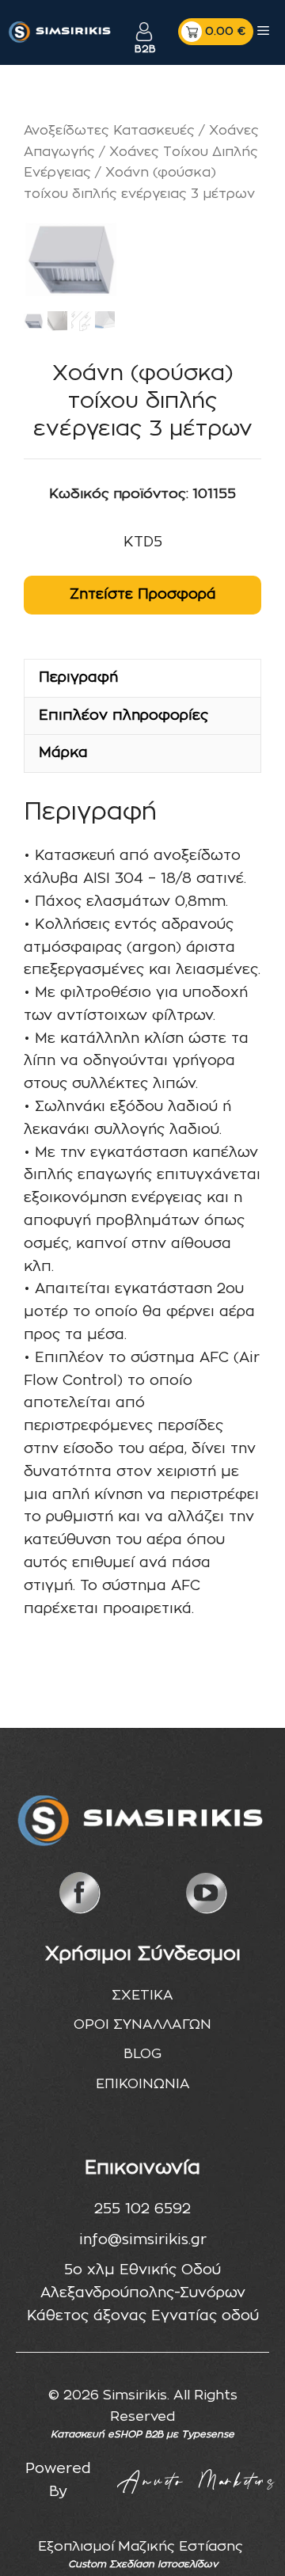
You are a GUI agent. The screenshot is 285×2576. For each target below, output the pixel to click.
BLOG (142, 2054)
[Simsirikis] (61, 32)
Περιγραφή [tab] (78, 678)
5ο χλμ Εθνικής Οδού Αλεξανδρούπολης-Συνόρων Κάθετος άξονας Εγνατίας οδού (143, 2293)
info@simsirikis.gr (143, 2240)
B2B (144, 49)
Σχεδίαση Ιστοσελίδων (163, 2564)
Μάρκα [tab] (63, 753)
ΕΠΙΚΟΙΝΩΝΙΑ (143, 2084)
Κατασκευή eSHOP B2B (107, 2434)
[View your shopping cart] (216, 32)
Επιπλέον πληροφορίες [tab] (123, 716)
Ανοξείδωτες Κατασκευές (109, 131)
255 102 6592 (142, 2209)
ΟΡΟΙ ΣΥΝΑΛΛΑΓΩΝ (142, 2024)
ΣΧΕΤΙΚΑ (142, 1995)
